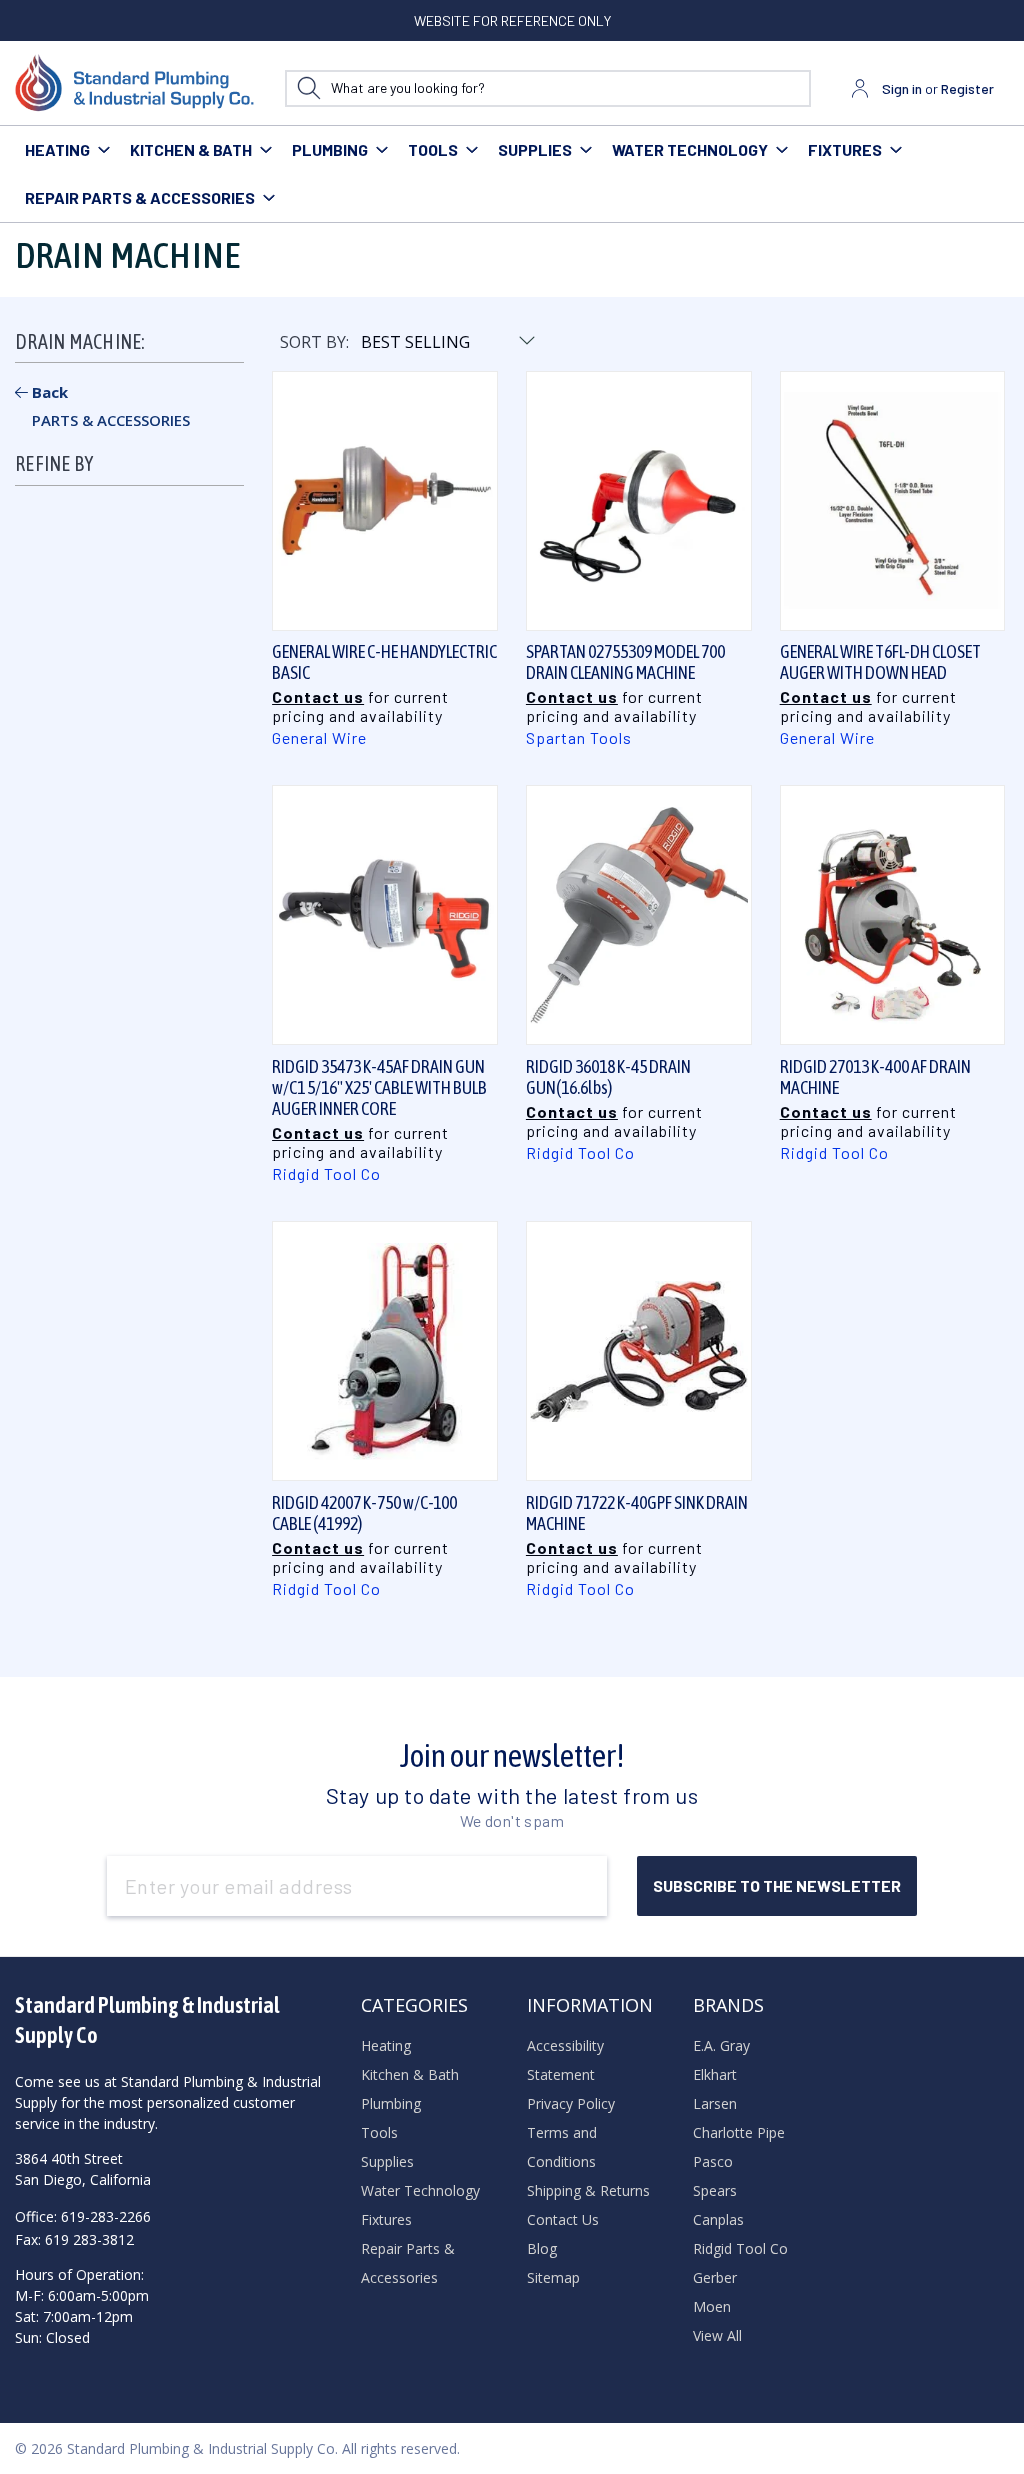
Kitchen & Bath (191, 149)
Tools (433, 149)
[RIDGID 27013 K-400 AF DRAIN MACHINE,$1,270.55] (893, 916)
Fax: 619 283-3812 (74, 2239)
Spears (715, 2190)
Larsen (715, 2103)
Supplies (535, 149)
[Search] (308, 88)
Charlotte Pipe (739, 2132)
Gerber (715, 2277)
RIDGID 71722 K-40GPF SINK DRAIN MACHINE (637, 1513)
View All (717, 2335)
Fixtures (845, 149)
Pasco (713, 2161)
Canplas (718, 2219)
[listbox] (446, 342)
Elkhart (715, 2074)
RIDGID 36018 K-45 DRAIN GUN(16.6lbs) (608, 1077)
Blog (542, 2248)
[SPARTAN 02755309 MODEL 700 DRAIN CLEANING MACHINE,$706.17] (639, 501)
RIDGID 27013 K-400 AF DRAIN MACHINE (875, 1077)
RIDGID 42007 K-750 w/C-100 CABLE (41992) (364, 1513)
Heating (57, 149)
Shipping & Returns (588, 2190)
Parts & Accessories (111, 420)
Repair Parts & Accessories (140, 197)
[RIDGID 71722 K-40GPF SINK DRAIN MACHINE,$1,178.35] (639, 1352)
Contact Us (563, 2219)
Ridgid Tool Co (740, 2248)
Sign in (902, 88)
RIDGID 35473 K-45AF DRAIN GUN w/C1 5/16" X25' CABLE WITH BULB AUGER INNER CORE (379, 1087)
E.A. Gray (721, 2045)
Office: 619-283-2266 (83, 2216)
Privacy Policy (571, 2103)
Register (967, 88)
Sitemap (553, 2277)
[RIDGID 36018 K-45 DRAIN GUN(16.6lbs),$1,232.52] (639, 916)
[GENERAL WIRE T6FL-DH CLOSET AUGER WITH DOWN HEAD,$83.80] (893, 501)
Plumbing (330, 149)
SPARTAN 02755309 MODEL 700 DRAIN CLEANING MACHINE (625, 662)
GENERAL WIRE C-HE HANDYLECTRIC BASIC (384, 662)
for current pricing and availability (360, 706)
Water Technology (690, 149)
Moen (712, 2306)
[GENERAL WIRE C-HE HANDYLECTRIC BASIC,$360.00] (385, 501)
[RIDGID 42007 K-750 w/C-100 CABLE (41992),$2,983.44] (385, 1352)
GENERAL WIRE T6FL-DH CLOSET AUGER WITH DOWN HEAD (880, 662)
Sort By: (314, 342)
